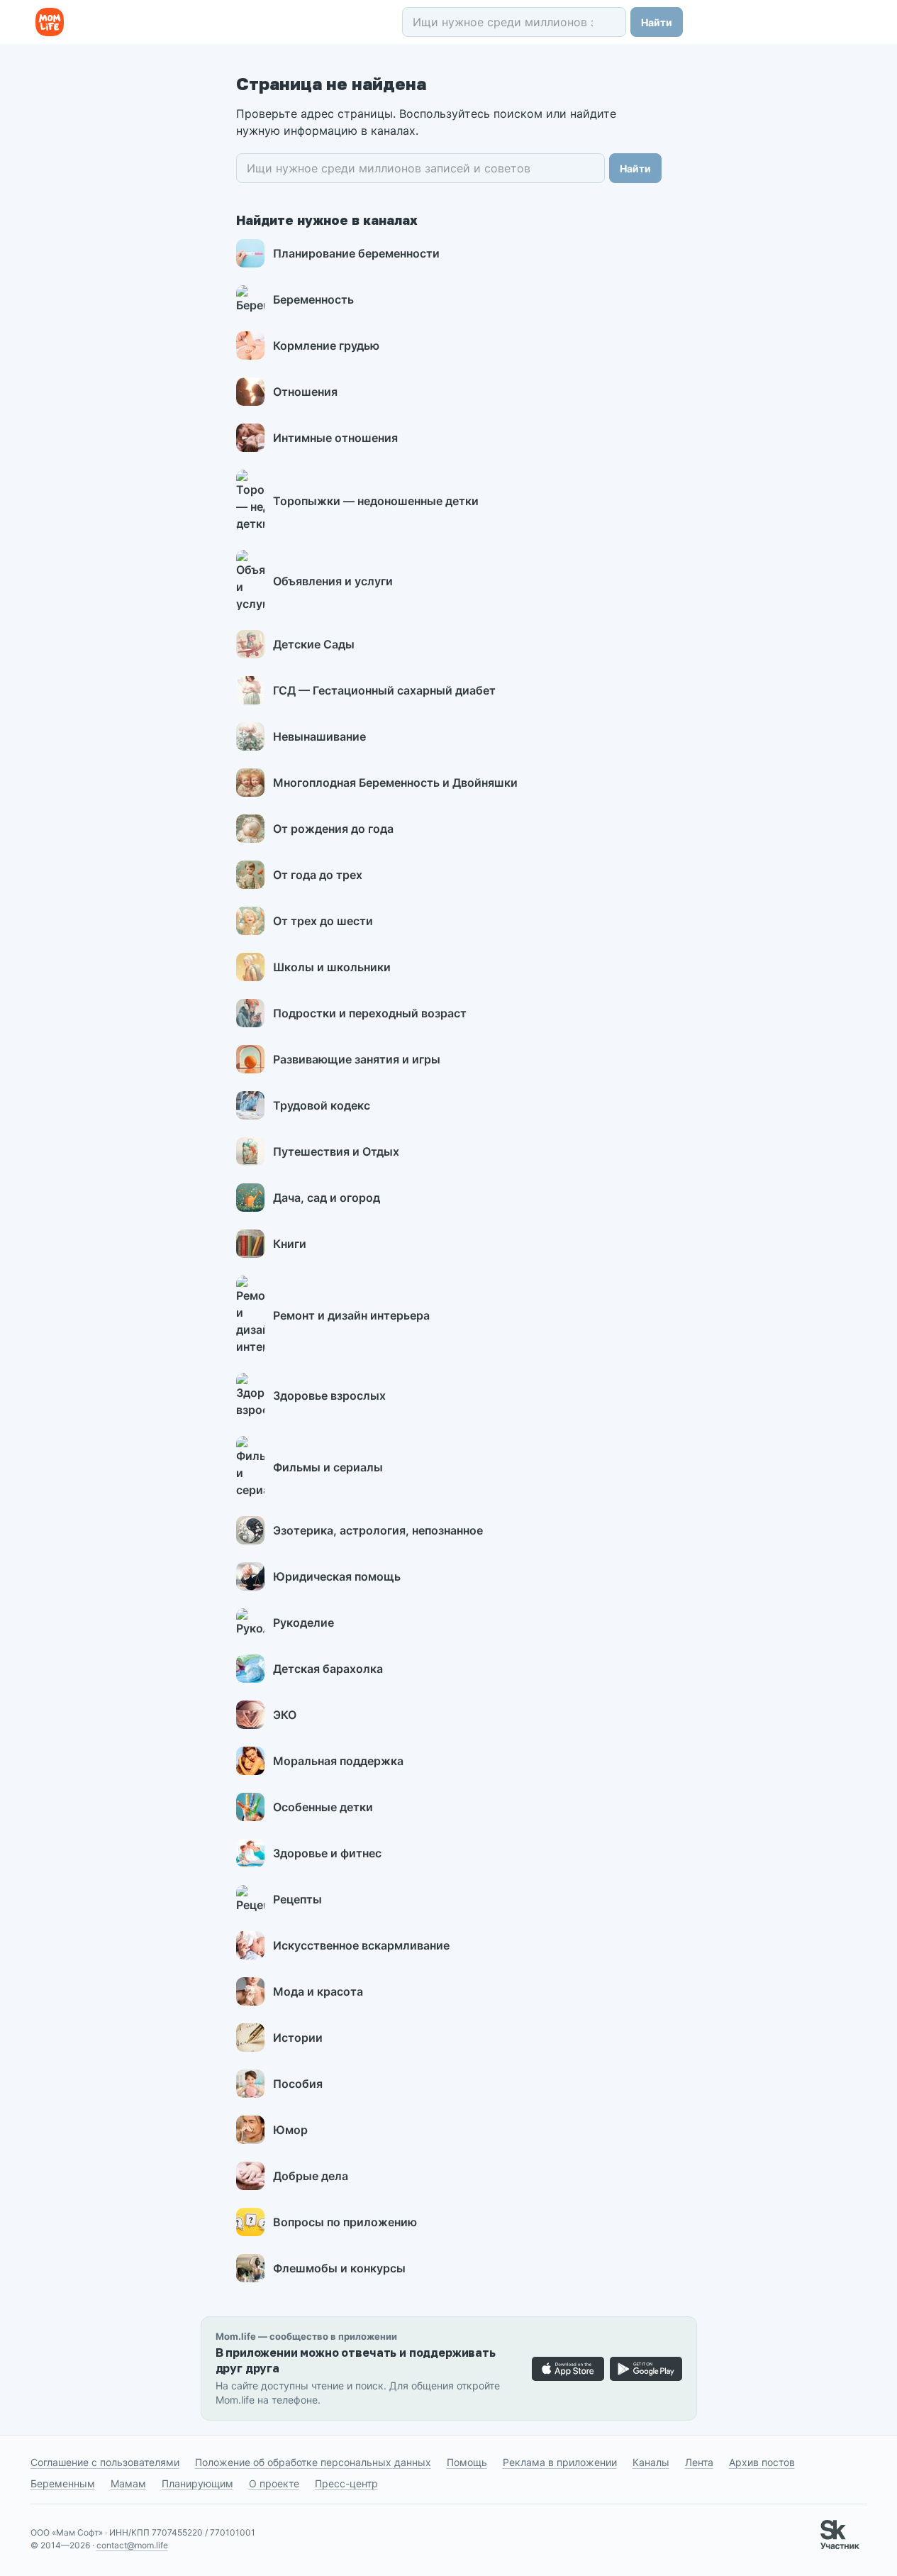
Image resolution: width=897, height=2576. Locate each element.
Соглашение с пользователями (105, 2462)
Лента (699, 2462)
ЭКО (285, 1715)
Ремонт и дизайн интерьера (351, 1315)
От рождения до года (333, 829)
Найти (657, 22)
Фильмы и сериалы (328, 1467)
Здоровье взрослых (329, 1395)
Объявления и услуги (333, 581)
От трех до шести (323, 921)
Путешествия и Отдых (336, 1151)
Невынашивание (319, 736)
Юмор (290, 2130)
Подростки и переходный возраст (370, 1013)
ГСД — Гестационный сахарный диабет (384, 690)
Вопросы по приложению (345, 2222)
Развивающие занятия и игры (357, 1059)
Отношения (305, 392)
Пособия (298, 2084)
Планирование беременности (356, 253)
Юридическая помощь (337, 1576)
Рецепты (297, 1899)
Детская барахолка (328, 1669)
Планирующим (197, 2483)
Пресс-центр (346, 2483)
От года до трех (318, 875)
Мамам (128, 2483)
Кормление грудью (326, 346)
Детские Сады (314, 644)
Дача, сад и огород (327, 1198)
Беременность (313, 299)
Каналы (651, 2462)
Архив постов (762, 2462)
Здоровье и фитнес (327, 1853)
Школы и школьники (332, 967)
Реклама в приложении (560, 2462)
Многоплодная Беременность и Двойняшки (395, 783)
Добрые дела (311, 2176)
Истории (298, 2038)
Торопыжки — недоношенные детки (376, 501)
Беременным (63, 2483)
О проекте (274, 2483)
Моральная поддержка (338, 1761)
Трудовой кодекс (322, 1105)
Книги (290, 1244)
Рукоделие (303, 1623)
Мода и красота (318, 1991)
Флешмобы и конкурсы (339, 2268)
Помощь (467, 2462)
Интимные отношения (335, 438)
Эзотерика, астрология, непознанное (378, 1530)
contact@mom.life (132, 2545)
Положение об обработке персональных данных (313, 2462)
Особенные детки (323, 1807)
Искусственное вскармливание (361, 1945)
